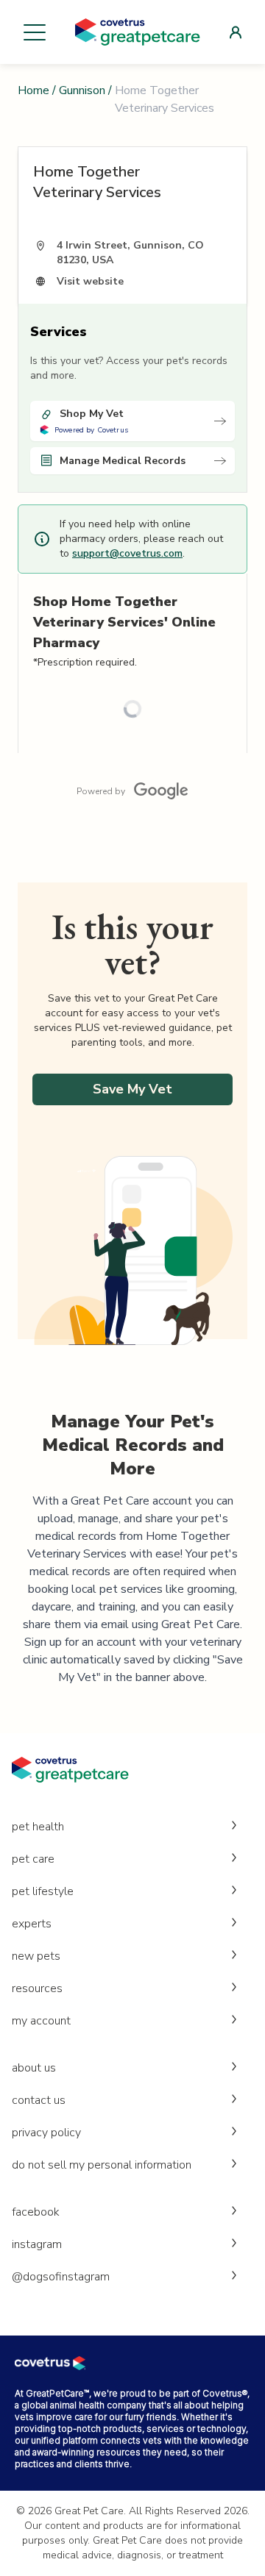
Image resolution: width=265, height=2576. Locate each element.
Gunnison (82, 90)
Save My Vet (132, 1089)
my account (41, 2021)
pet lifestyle (43, 1891)
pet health (38, 1827)
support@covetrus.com (127, 553)
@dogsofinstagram (61, 2277)
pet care (33, 1859)
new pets (36, 1956)
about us (34, 2068)
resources (37, 1988)
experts (32, 1924)
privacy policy (46, 2133)
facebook (36, 2212)
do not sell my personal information (102, 2165)
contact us (39, 2100)
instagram (37, 2244)
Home (33, 90)
